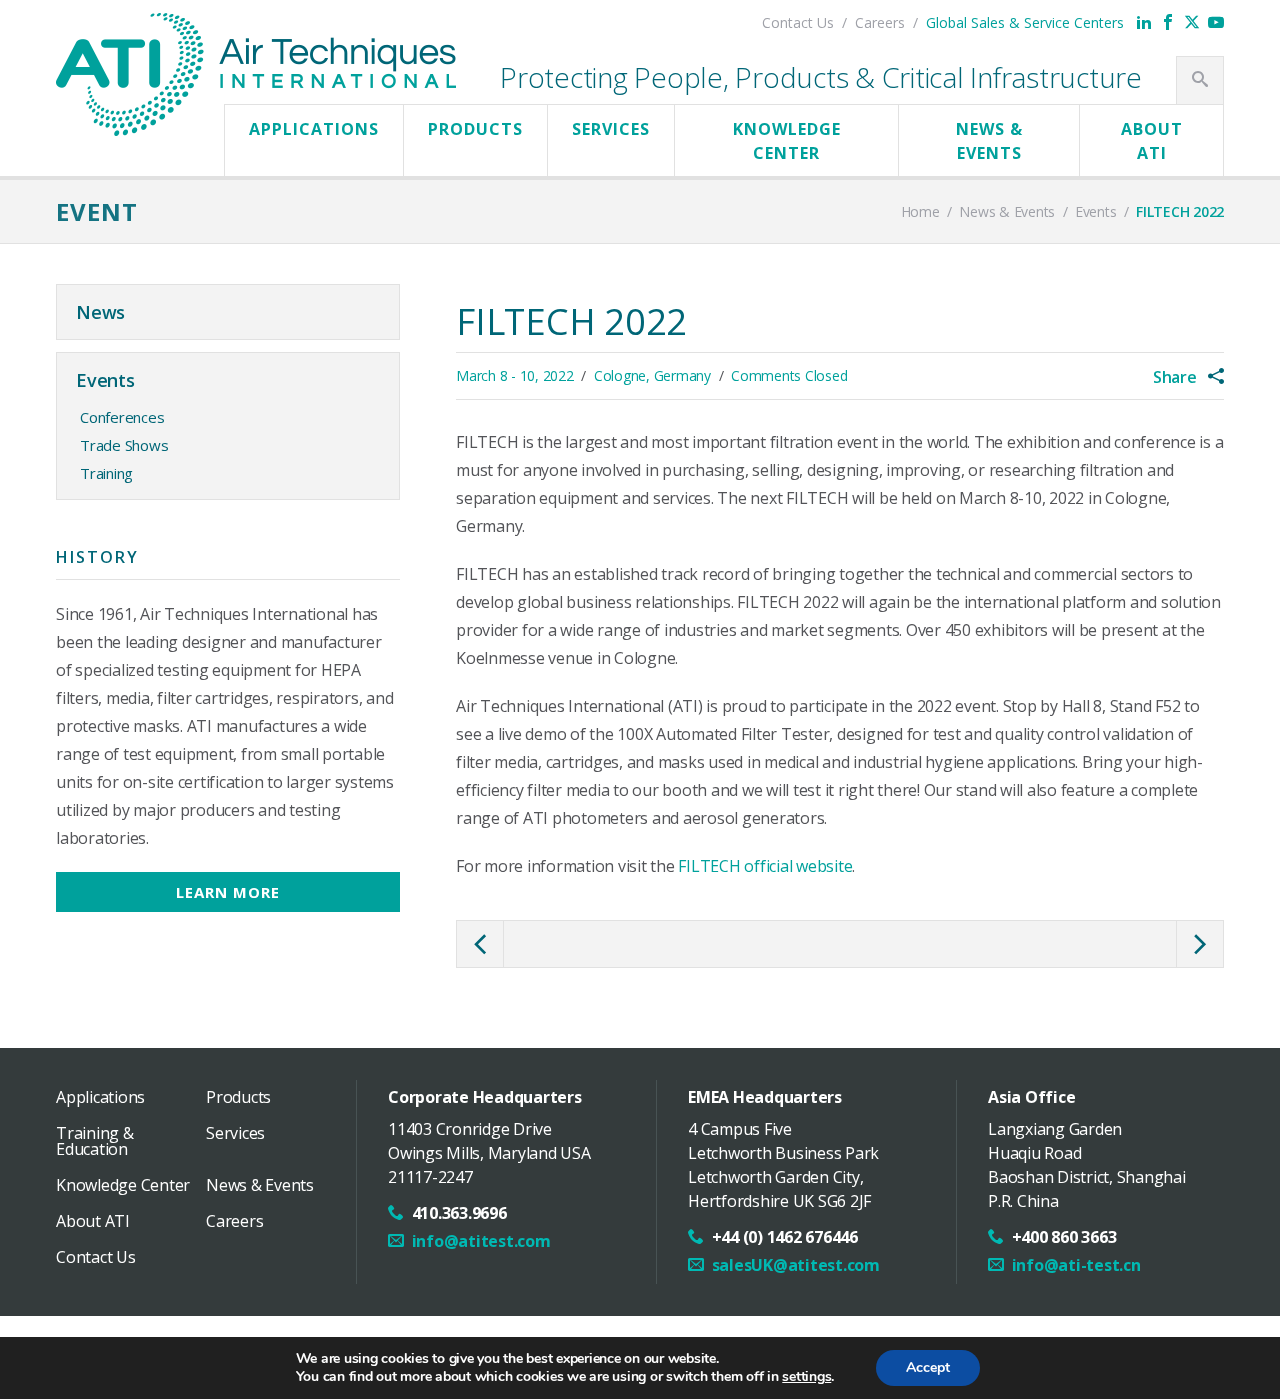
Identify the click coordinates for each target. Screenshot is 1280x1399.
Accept (928, 1367)
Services (611, 129)
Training (106, 473)
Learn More (228, 892)
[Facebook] (1168, 22)
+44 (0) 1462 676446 (785, 1237)
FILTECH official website (765, 866)
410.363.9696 (459, 1213)
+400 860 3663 (1064, 1237)
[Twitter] (1192, 22)
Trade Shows (124, 445)
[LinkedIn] (1144, 22)
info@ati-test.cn (1076, 1265)
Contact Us (798, 22)
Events (105, 380)
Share (1177, 377)
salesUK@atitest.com (796, 1265)
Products (475, 129)
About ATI (1152, 141)
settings (806, 1377)
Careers (880, 22)
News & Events (989, 141)
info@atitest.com (481, 1241)
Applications (314, 129)
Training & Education (95, 1141)
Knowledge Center (787, 141)
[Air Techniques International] (256, 33)
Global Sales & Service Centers (1025, 22)
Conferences (122, 417)
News (100, 312)
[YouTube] (1216, 22)
